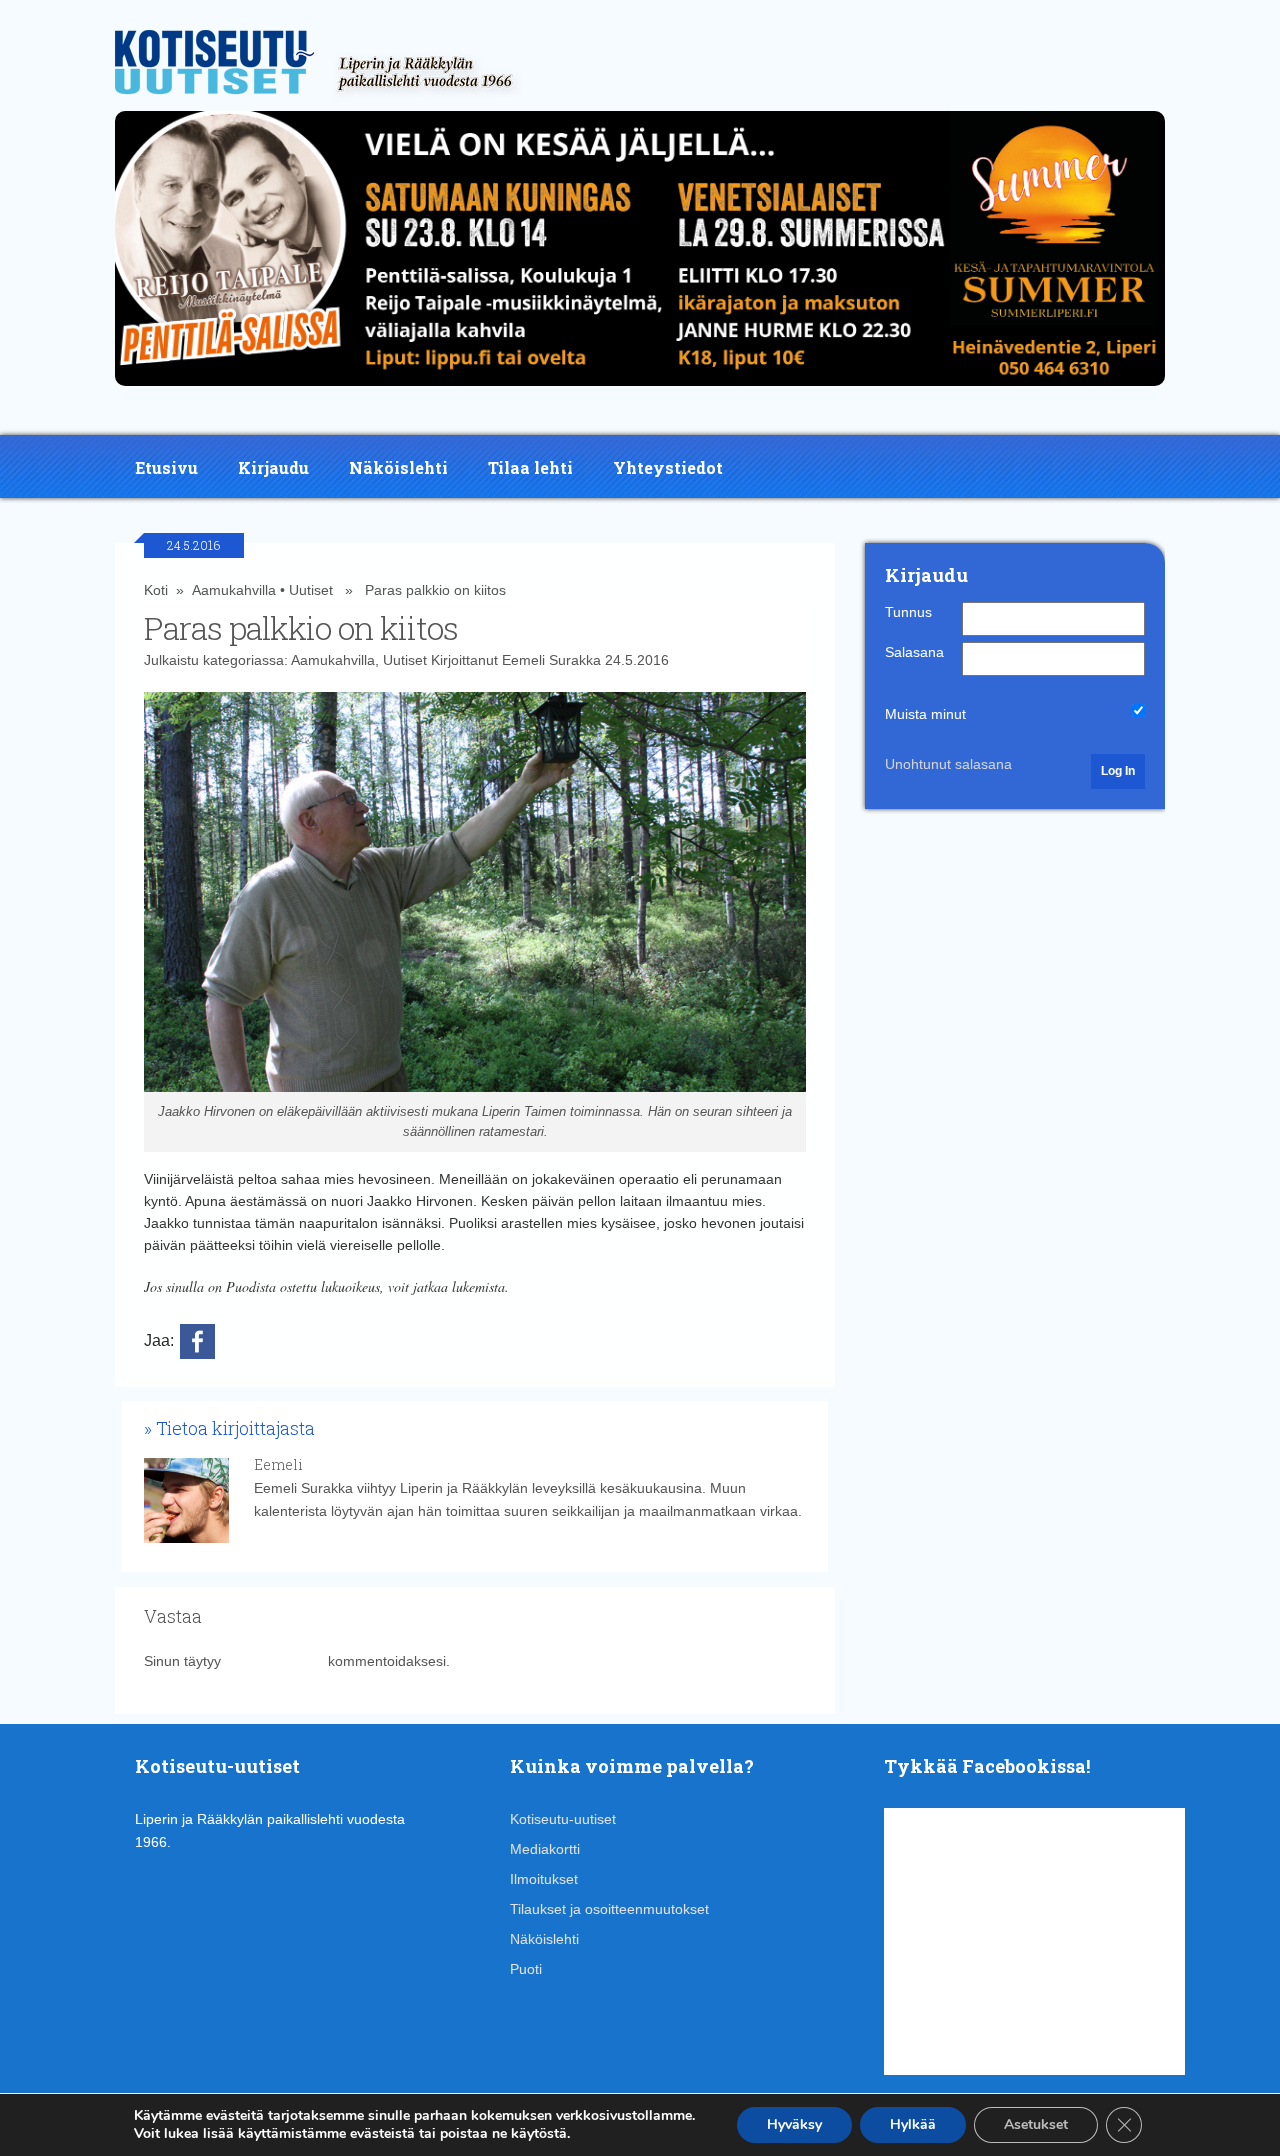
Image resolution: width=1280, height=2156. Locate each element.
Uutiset (311, 590)
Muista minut (925, 714)
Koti (156, 590)
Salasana (914, 652)
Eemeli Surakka (551, 660)
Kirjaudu (273, 467)
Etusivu (166, 467)
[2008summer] (640, 391)
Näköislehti (398, 467)
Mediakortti (545, 1849)
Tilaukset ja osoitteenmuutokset (609, 1909)
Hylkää (913, 2124)
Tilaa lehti (530, 467)
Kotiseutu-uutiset (563, 1819)
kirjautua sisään (274, 1661)
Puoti (526, 1969)
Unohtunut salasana (948, 764)
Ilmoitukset (544, 1879)
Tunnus (908, 612)
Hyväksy (794, 2124)
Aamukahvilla (234, 590)
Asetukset (1036, 2124)
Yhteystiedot (668, 467)
